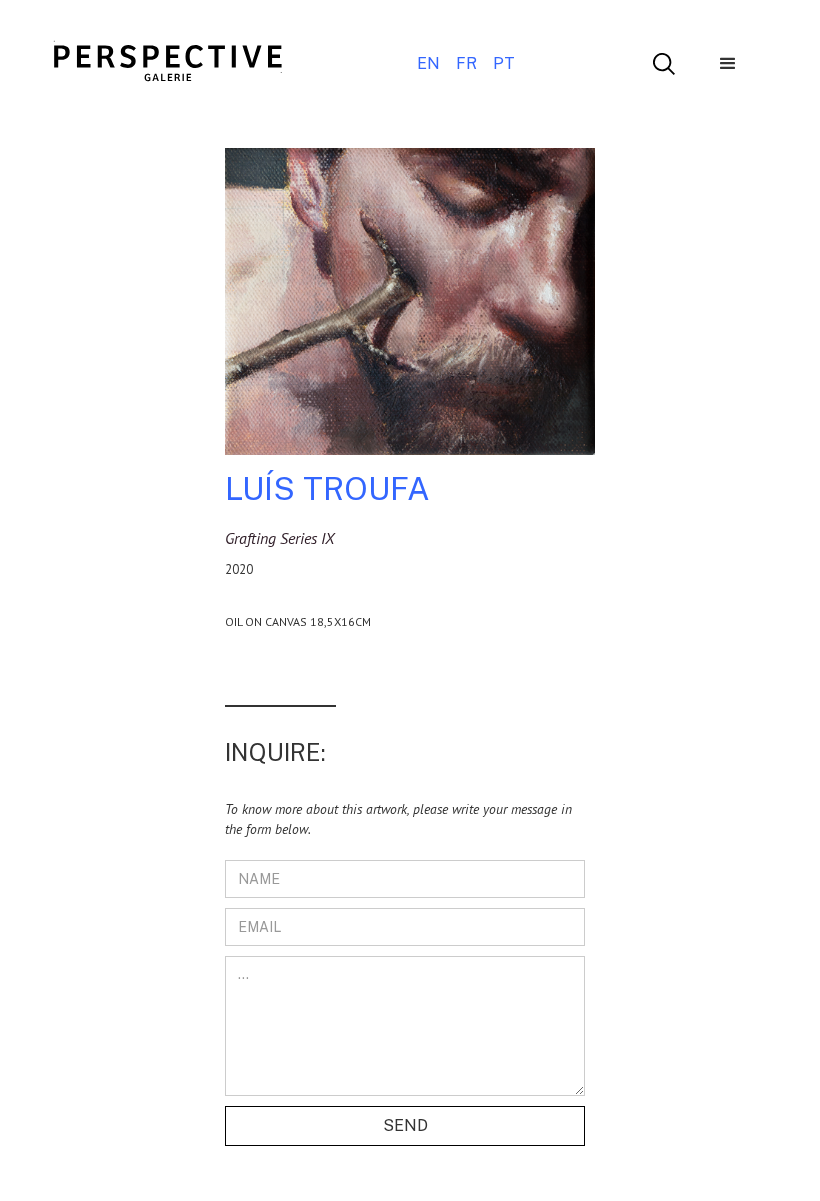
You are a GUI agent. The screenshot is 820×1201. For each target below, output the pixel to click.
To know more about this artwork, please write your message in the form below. (398, 819)
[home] (168, 64)
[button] (728, 64)
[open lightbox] (410, 309)
